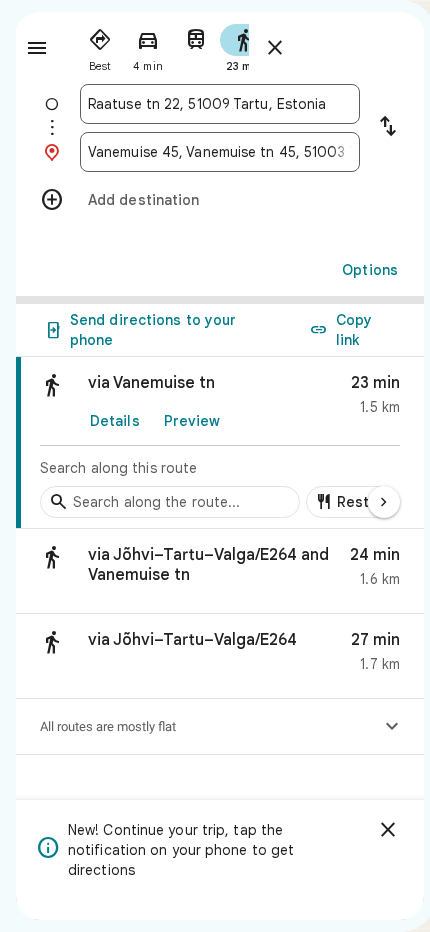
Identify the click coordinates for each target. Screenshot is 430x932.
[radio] (100, 46)
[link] (220, 443)
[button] (220, 571)
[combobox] (220, 104)
